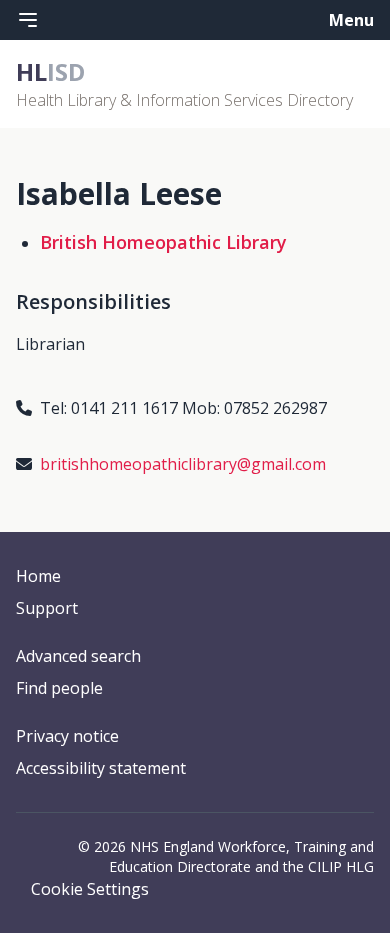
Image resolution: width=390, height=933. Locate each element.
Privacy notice (67, 736)
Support (47, 608)
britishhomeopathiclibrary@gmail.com (183, 464)
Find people (59, 688)
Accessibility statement (101, 768)
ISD (50, 71)
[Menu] (28, 20)
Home (38, 576)
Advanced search (78, 656)
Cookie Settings (90, 889)
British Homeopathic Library (163, 242)
